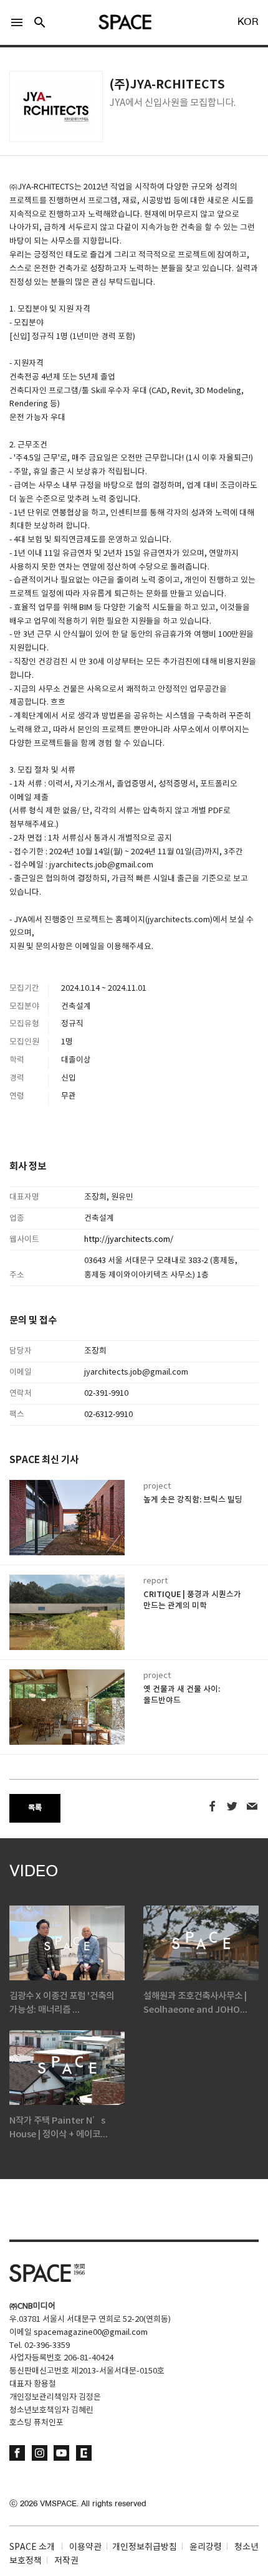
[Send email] (252, 1807)
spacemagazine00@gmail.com (91, 2333)
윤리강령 (206, 2547)
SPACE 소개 (32, 2547)
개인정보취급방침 (145, 2547)
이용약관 (85, 2547)
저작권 (66, 2561)
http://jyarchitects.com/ (129, 1240)
